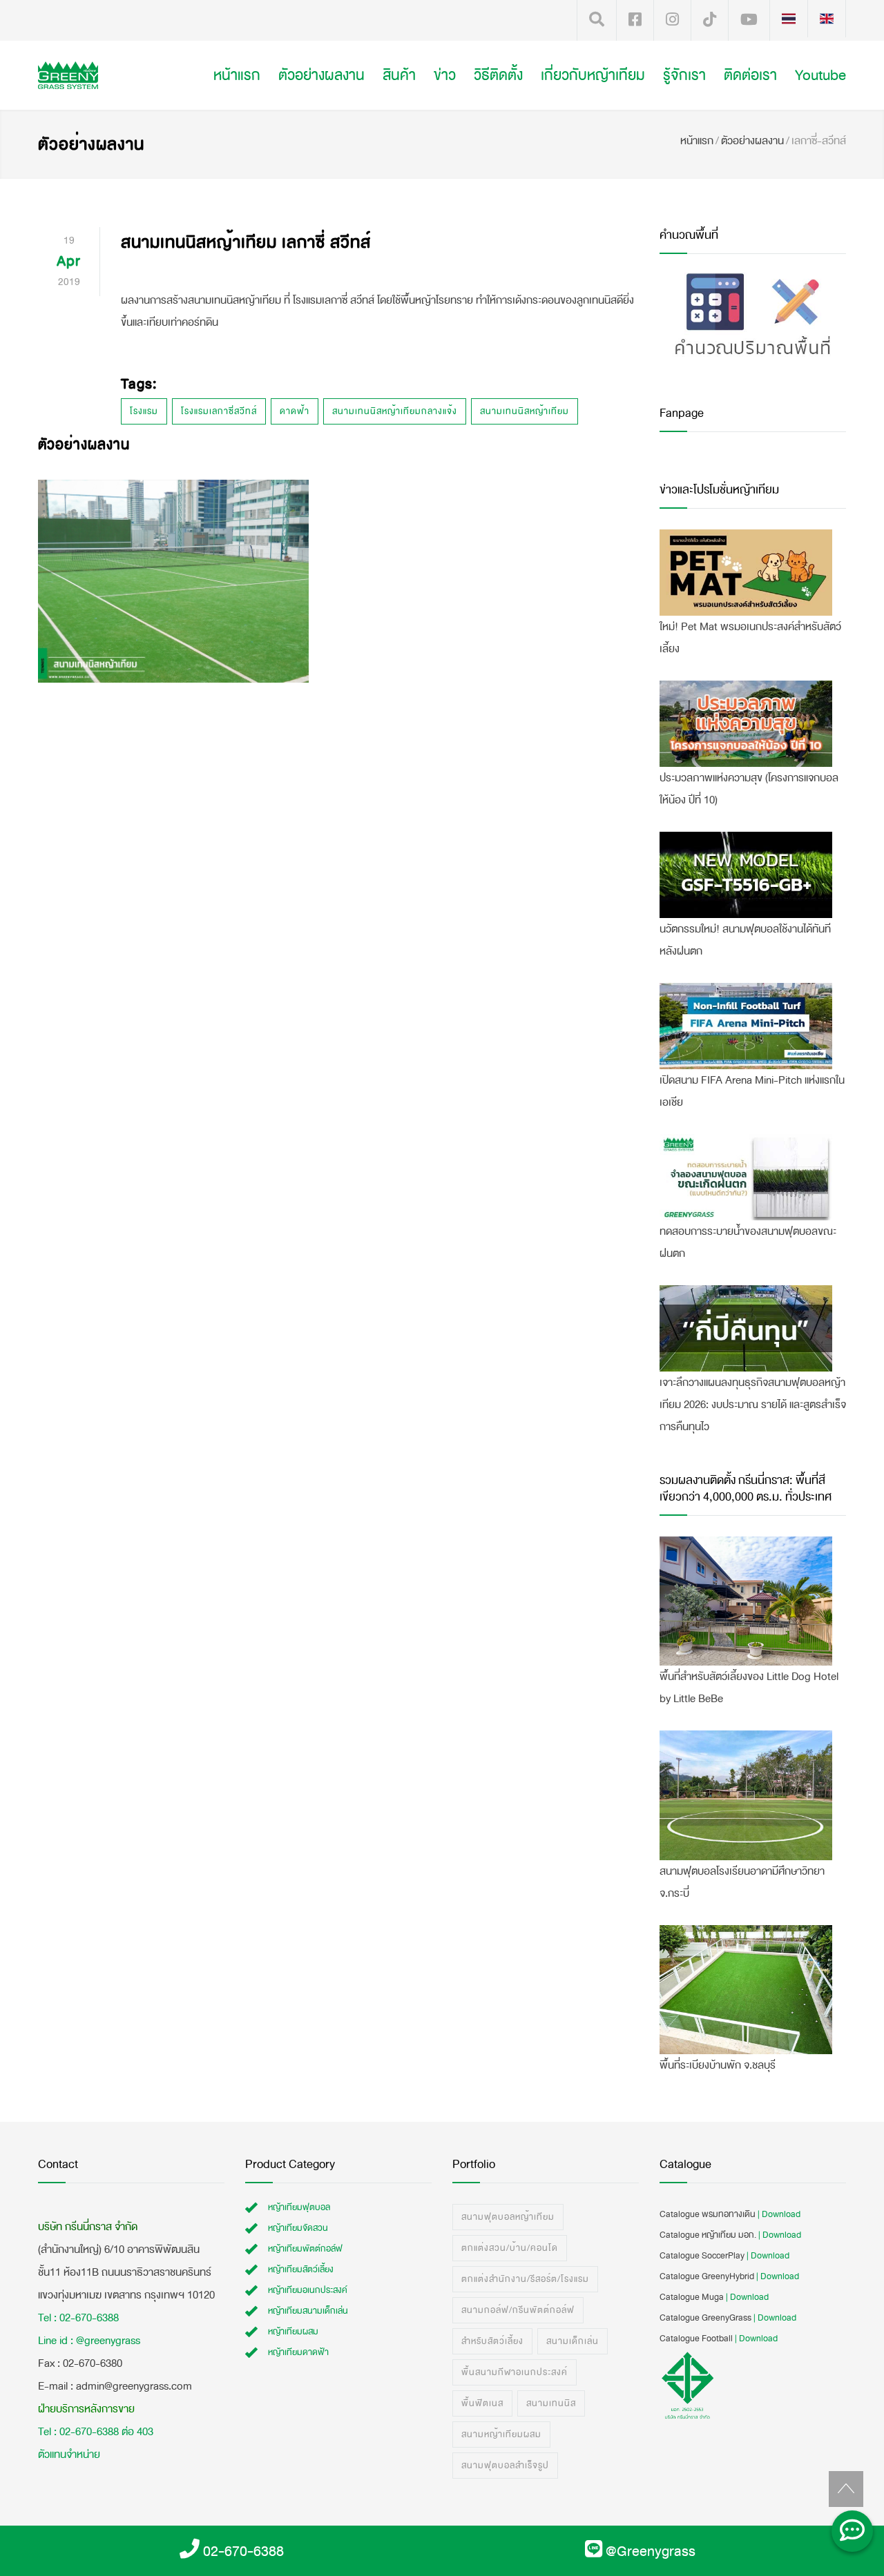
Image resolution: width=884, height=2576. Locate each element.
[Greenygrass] (97, 75)
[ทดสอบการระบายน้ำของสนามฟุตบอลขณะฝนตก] (746, 1177)
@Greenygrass (651, 2551)
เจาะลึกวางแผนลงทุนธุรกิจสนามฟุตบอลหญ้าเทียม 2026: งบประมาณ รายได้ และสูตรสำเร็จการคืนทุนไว (753, 1404)
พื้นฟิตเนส (482, 2403)
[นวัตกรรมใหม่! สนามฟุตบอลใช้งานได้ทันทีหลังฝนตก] (746, 875)
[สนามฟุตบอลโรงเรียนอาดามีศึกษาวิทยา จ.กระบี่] (746, 1795)
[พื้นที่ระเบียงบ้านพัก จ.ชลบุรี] (746, 1990)
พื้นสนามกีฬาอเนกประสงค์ (515, 2372)
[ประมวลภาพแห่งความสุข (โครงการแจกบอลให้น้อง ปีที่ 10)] (746, 724)
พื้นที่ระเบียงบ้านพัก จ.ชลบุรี (718, 2065)
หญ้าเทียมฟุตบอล (299, 2207)
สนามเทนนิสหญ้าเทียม (525, 411)
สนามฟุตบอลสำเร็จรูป (505, 2466)
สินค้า (399, 75)
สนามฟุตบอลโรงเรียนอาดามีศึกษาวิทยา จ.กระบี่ (742, 1882)
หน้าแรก (237, 75)
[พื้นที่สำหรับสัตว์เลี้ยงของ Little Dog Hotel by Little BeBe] (746, 1601)
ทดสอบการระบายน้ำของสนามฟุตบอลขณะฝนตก (748, 1242)
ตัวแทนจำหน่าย (69, 2454)
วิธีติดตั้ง (498, 75)
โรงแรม (144, 411)
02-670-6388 (243, 2551)
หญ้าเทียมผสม (293, 2332)
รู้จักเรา (684, 75)
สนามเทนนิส (551, 2403)
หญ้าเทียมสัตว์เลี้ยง (301, 2270)
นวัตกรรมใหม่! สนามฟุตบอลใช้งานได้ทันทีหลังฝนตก (745, 940)
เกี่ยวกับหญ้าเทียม (593, 75)
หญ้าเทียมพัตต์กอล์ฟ (305, 2249)
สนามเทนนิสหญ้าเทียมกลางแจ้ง (395, 411)
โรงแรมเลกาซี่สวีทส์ (219, 411)
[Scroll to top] (846, 2489)
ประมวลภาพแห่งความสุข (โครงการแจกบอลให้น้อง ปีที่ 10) (749, 789)
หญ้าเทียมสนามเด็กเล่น (308, 2311)
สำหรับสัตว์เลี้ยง (492, 2341)
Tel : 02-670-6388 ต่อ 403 (96, 2431)
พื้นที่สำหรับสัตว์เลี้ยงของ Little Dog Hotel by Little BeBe (749, 1687)
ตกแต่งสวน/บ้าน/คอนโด (510, 2248)
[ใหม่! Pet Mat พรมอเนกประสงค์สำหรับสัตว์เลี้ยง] (746, 573)
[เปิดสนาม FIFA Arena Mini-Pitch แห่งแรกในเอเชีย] (746, 1026)
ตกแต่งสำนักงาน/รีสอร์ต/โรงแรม (525, 2279)
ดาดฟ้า (295, 411)
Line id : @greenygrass (89, 2340)
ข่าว (445, 75)
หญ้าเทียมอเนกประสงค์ (308, 2290)
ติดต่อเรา (750, 75)
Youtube (820, 75)
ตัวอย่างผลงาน (321, 75)
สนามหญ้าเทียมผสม (501, 2434)
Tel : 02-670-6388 (78, 2318)
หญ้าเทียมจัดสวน (298, 2228)
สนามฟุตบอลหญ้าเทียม (508, 2217)
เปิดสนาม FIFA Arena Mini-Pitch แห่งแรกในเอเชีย (752, 1091)
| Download (779, 2214)
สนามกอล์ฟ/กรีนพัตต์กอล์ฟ (518, 2310)
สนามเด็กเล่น (573, 2341)
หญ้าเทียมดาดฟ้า (298, 2352)
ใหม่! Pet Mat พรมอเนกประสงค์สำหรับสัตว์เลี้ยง (750, 637)
